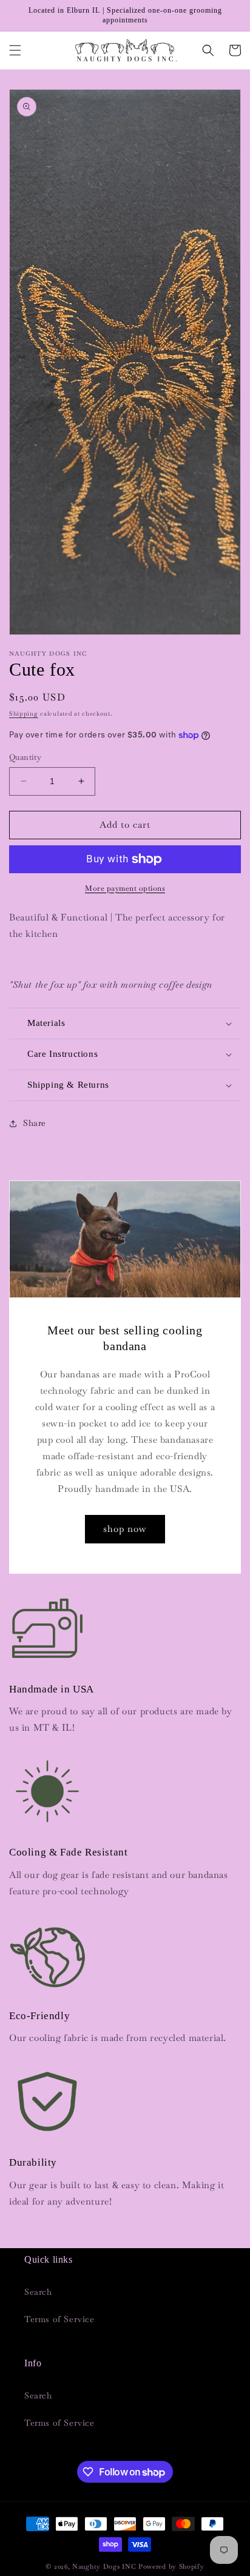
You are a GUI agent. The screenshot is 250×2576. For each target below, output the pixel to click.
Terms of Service (59, 2319)
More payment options (125, 888)
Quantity (25, 757)
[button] (15, 50)
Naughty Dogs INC (104, 2566)
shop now (125, 1529)
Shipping (24, 714)
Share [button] (35, 1123)
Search (38, 2292)
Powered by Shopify (171, 2566)
